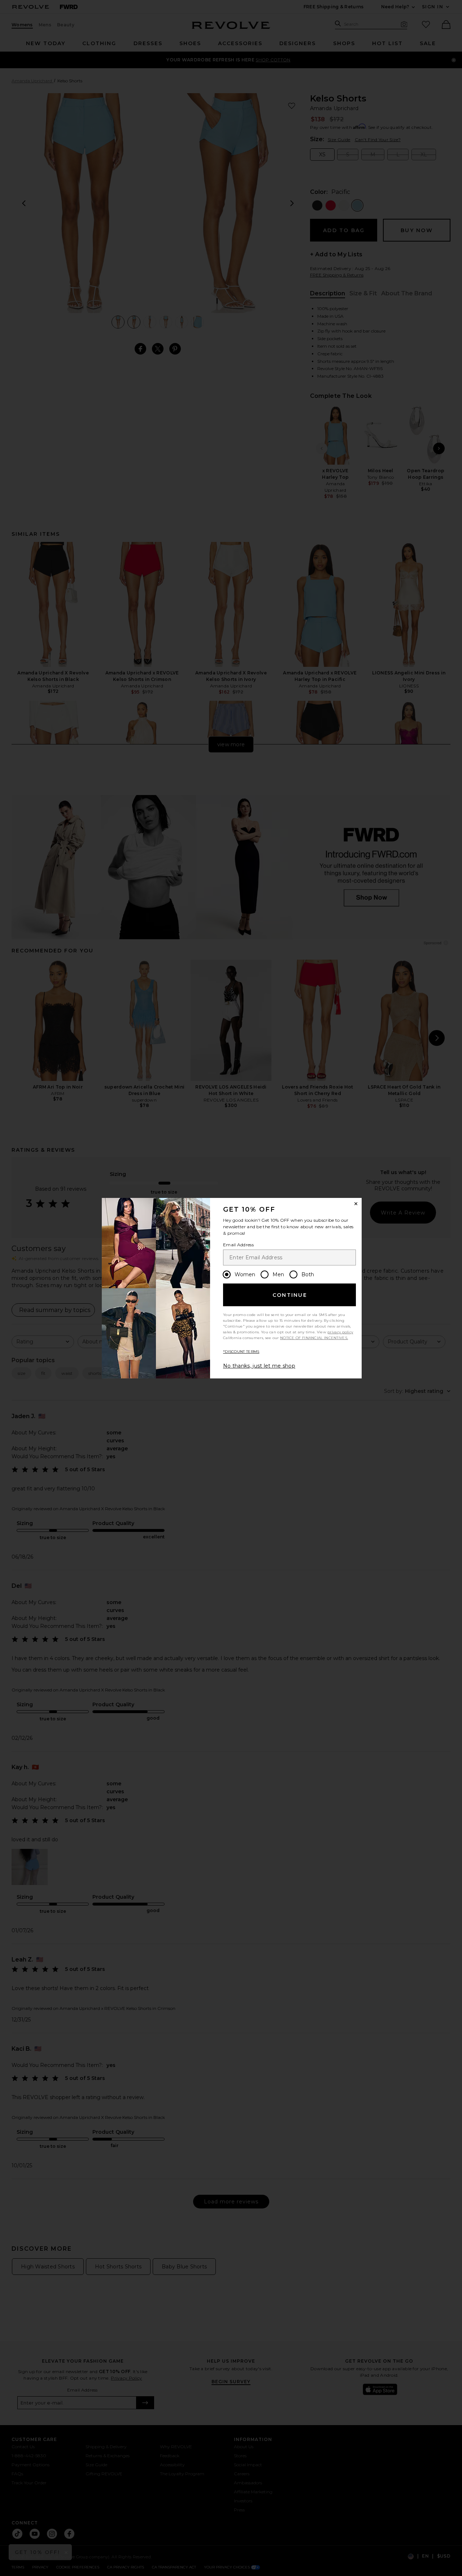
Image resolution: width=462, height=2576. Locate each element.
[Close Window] (356, 1204)
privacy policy (340, 1332)
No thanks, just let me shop (259, 1366)
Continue (290, 1295)
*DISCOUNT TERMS (241, 1352)
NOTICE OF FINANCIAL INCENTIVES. (314, 1338)
